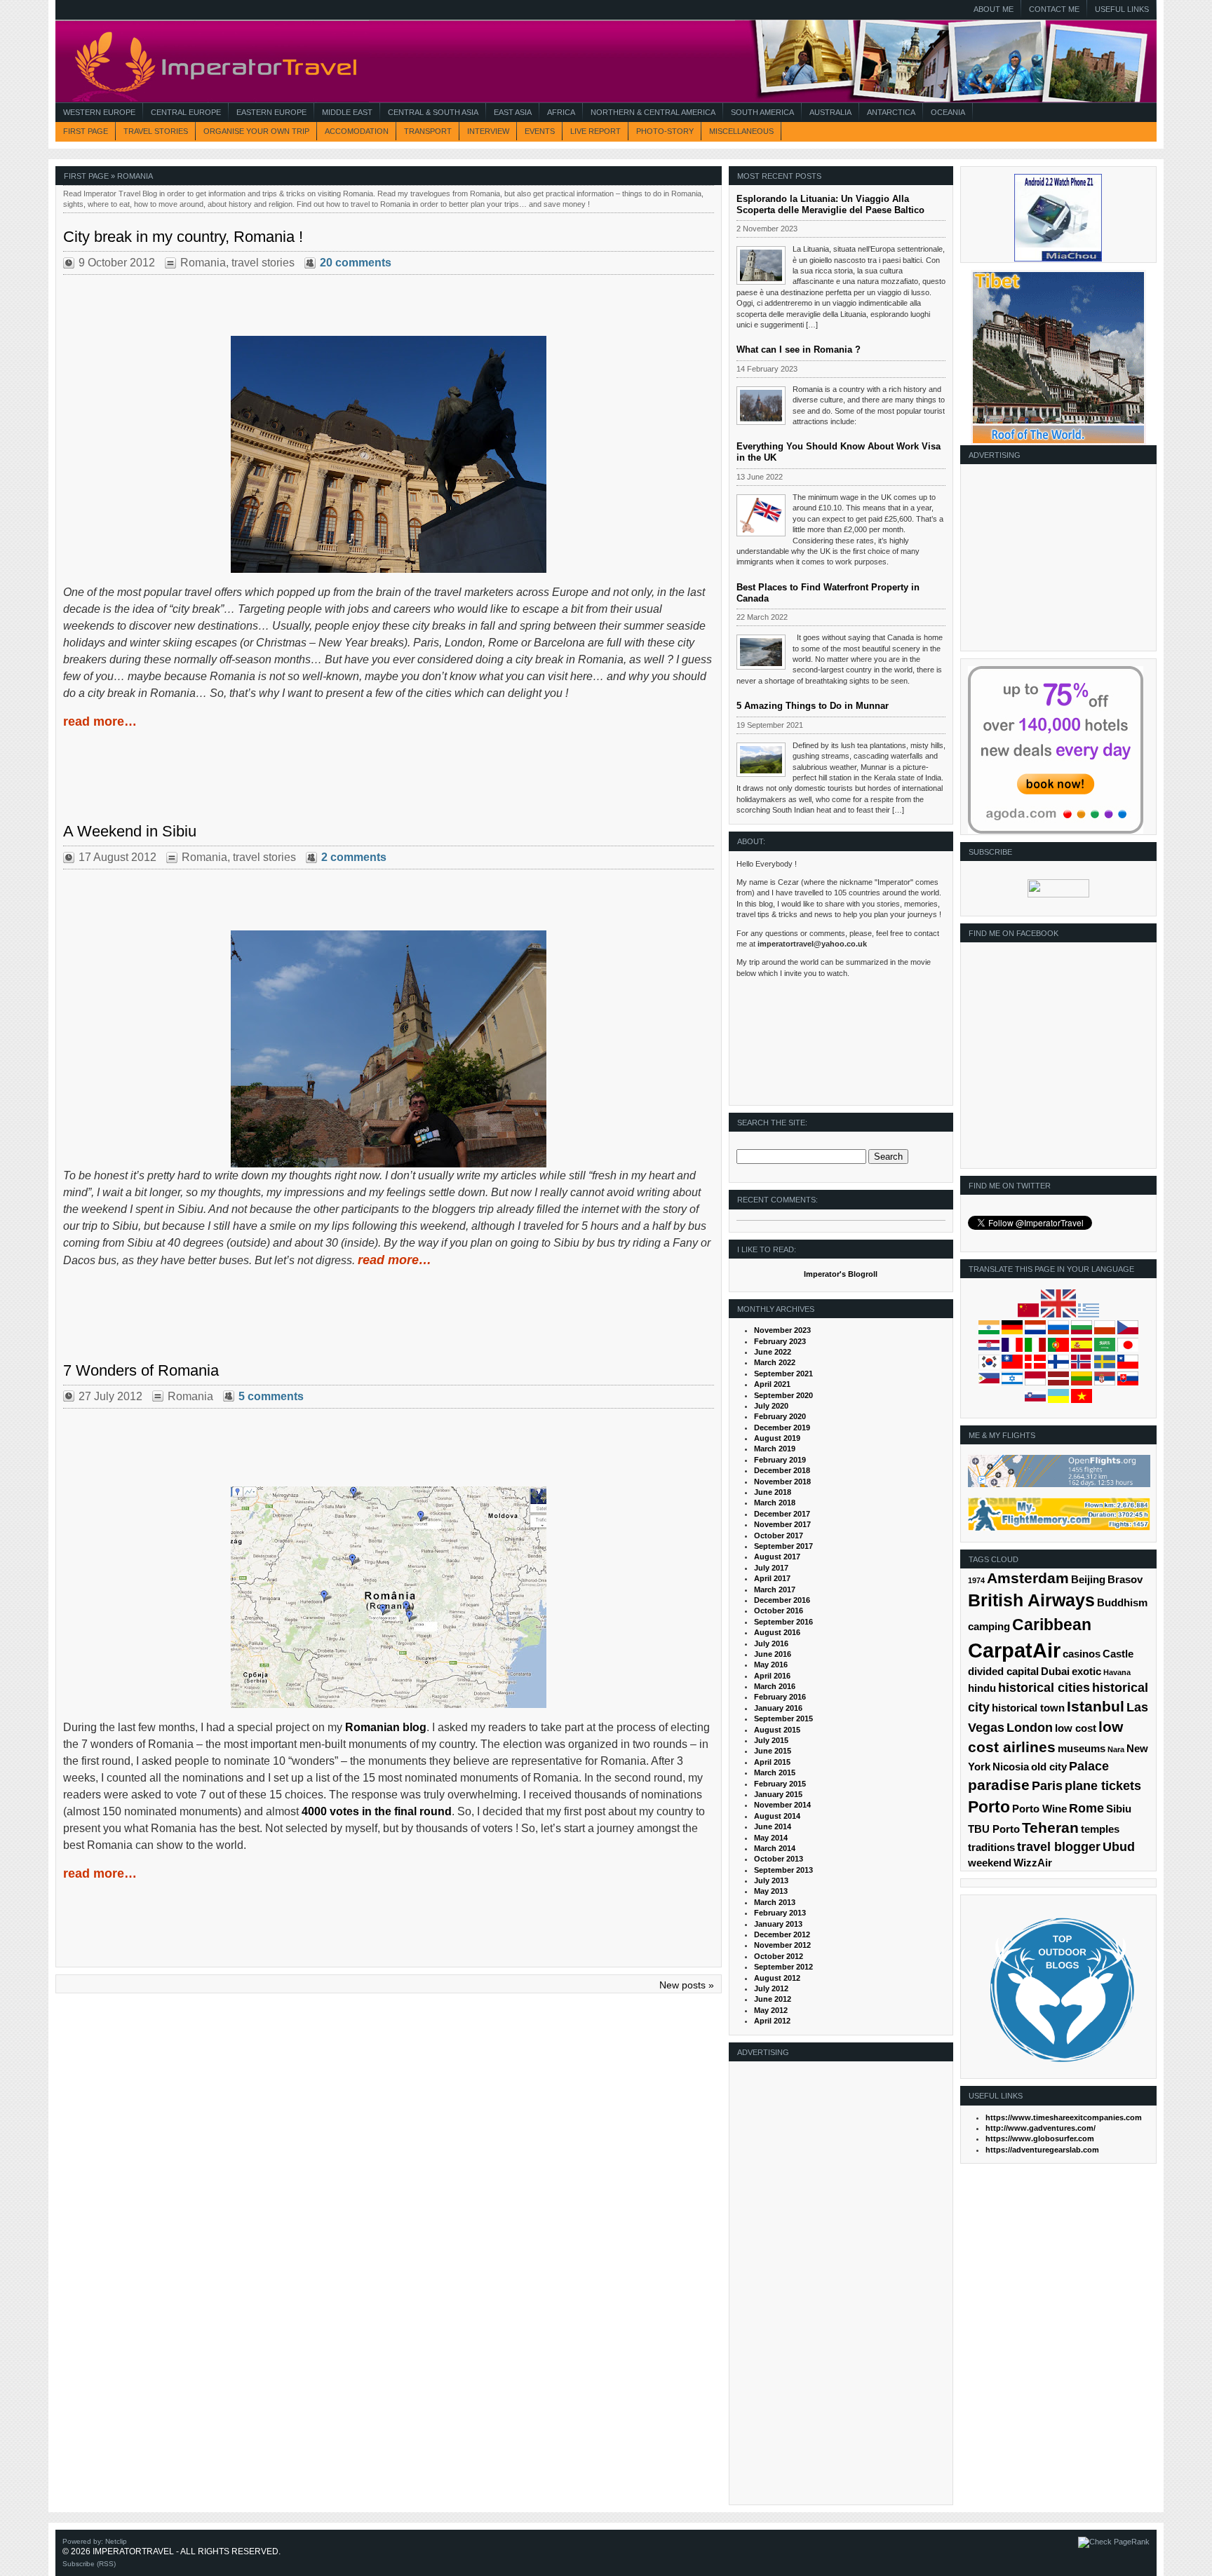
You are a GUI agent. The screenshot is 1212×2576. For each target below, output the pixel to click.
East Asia (513, 112)
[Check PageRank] (1114, 2542)
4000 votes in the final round (377, 1811)
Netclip (116, 2541)
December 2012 (782, 1934)
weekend (990, 1863)
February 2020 (780, 1416)
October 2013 (779, 1859)
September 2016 (783, 1622)
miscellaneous (741, 131)
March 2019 (775, 1449)
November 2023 (782, 1330)
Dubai (1055, 1672)
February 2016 (780, 1697)
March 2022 (775, 1362)
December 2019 (782, 1428)
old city (1049, 1767)
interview (488, 131)
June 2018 (773, 1492)
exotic (1086, 1672)
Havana (1117, 1672)
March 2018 (775, 1503)
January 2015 (778, 1794)
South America (762, 112)
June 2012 (773, 1999)
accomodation (357, 131)
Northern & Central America (653, 112)
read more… (100, 721)
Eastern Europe (271, 112)
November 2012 (782, 1945)
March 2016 (775, 1686)
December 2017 (782, 1514)
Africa (561, 112)
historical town (1028, 1708)
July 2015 (771, 1740)
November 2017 (782, 1524)
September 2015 (783, 1719)
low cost (1076, 1728)
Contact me (1054, 9)
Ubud (1119, 1847)
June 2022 (773, 1352)
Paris (1047, 1786)
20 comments (356, 263)
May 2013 (771, 1891)
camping (989, 1627)
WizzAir (1033, 1863)
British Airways (1031, 1600)
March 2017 (775, 1589)
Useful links (1122, 9)
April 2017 (772, 1578)
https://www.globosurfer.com (1040, 2138)
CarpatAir (1014, 1650)
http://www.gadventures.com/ (1041, 2128)
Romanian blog (386, 1727)
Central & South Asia (433, 112)
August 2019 (777, 1438)
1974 (976, 1580)
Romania (203, 263)
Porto (989, 1807)
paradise (999, 1785)
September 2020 (783, 1395)
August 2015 (777, 1730)
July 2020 (771, 1406)
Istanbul (1096, 1706)
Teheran (1050, 1828)
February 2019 (780, 1460)
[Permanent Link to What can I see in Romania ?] (761, 406)
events (540, 131)
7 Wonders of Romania (141, 1370)
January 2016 (778, 1708)
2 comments (354, 857)
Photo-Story (665, 131)
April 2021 (772, 1384)
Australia (830, 112)
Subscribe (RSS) (89, 2564)
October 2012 (779, 1956)
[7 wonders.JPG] (389, 1597)
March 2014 (775, 1848)
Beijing (1088, 1580)
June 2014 (773, 1826)
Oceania (948, 112)
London (1030, 1728)
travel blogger (1059, 1847)
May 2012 (771, 2010)
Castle (1118, 1654)
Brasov (1125, 1580)
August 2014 (777, 1816)
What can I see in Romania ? (799, 350)
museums (1082, 1749)
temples (1100, 1829)
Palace (1089, 1766)
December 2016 (782, 1600)
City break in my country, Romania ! (183, 237)
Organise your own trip (256, 131)
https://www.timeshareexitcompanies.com (1064, 2117)
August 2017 (777, 1557)
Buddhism (1122, 1603)
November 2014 (782, 1805)
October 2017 (779, 1536)
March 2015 (775, 1772)
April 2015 (772, 1762)
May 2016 (771, 1665)
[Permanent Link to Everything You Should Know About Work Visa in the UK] (761, 515)
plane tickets (1103, 1786)
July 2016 (771, 1643)
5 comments (271, 1396)
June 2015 (773, 1751)
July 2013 (771, 1880)
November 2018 (782, 1482)
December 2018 (782, 1470)
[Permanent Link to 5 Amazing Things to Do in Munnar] (761, 760)
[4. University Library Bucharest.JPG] (389, 454)
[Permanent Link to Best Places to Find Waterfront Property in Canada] (761, 652)
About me (994, 9)
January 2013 (778, 1924)
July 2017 (771, 1568)
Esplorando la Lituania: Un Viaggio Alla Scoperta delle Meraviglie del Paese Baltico (830, 204)
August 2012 (777, 1978)
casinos (1082, 1654)
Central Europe (186, 112)
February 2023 (780, 1341)
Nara (1116, 1749)
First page (86, 131)
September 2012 (783, 1967)
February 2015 (780, 1784)
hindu (982, 1688)
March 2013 (775, 1902)
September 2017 (783, 1546)
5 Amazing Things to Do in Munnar (813, 706)
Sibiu (1119, 1809)
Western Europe (99, 112)
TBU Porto (994, 1829)
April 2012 (772, 2021)
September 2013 (783, 1870)
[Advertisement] (1056, 562)
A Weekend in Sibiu (130, 831)
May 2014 (771, 1838)
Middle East (347, 112)
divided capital (1003, 1672)
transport (428, 131)
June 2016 (773, 1654)
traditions (991, 1848)
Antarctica (891, 112)
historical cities (1044, 1688)
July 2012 (771, 1988)
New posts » (687, 1985)
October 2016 (779, 1611)
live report (595, 131)
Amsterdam (1028, 1578)
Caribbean (1052, 1625)
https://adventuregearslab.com (1042, 2150)
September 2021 (783, 1374)
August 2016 (777, 1632)
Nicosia (1011, 1767)
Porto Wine (1039, 1809)
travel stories (156, 131)
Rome (1086, 1808)
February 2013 (780, 1913)
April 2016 (772, 1676)
